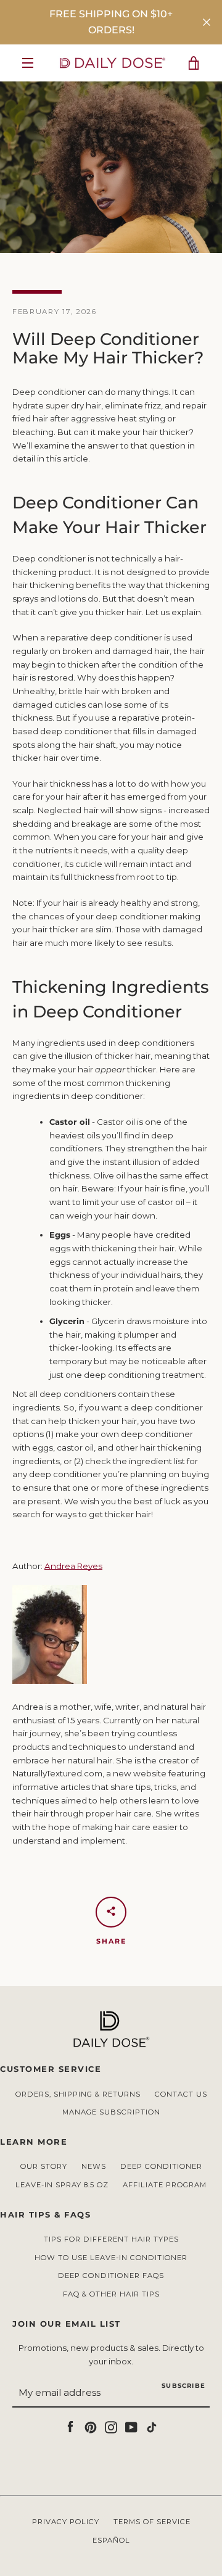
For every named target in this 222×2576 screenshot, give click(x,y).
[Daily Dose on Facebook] (70, 2426)
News (94, 2166)
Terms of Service (152, 2522)
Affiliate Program (165, 2185)
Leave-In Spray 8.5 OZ (62, 2185)
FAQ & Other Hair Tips (111, 2294)
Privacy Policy (66, 2522)
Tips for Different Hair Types (111, 2239)
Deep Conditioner (161, 2166)
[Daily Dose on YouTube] (131, 2426)
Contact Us (181, 2094)
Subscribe (183, 2386)
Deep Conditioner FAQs (111, 2276)
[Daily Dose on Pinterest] (91, 2426)
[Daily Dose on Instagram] (111, 2426)
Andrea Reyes (73, 1566)
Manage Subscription (111, 2112)
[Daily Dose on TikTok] (152, 2426)
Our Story (44, 2166)
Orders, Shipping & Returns (78, 2094)
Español (111, 2540)
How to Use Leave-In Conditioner (111, 2258)
